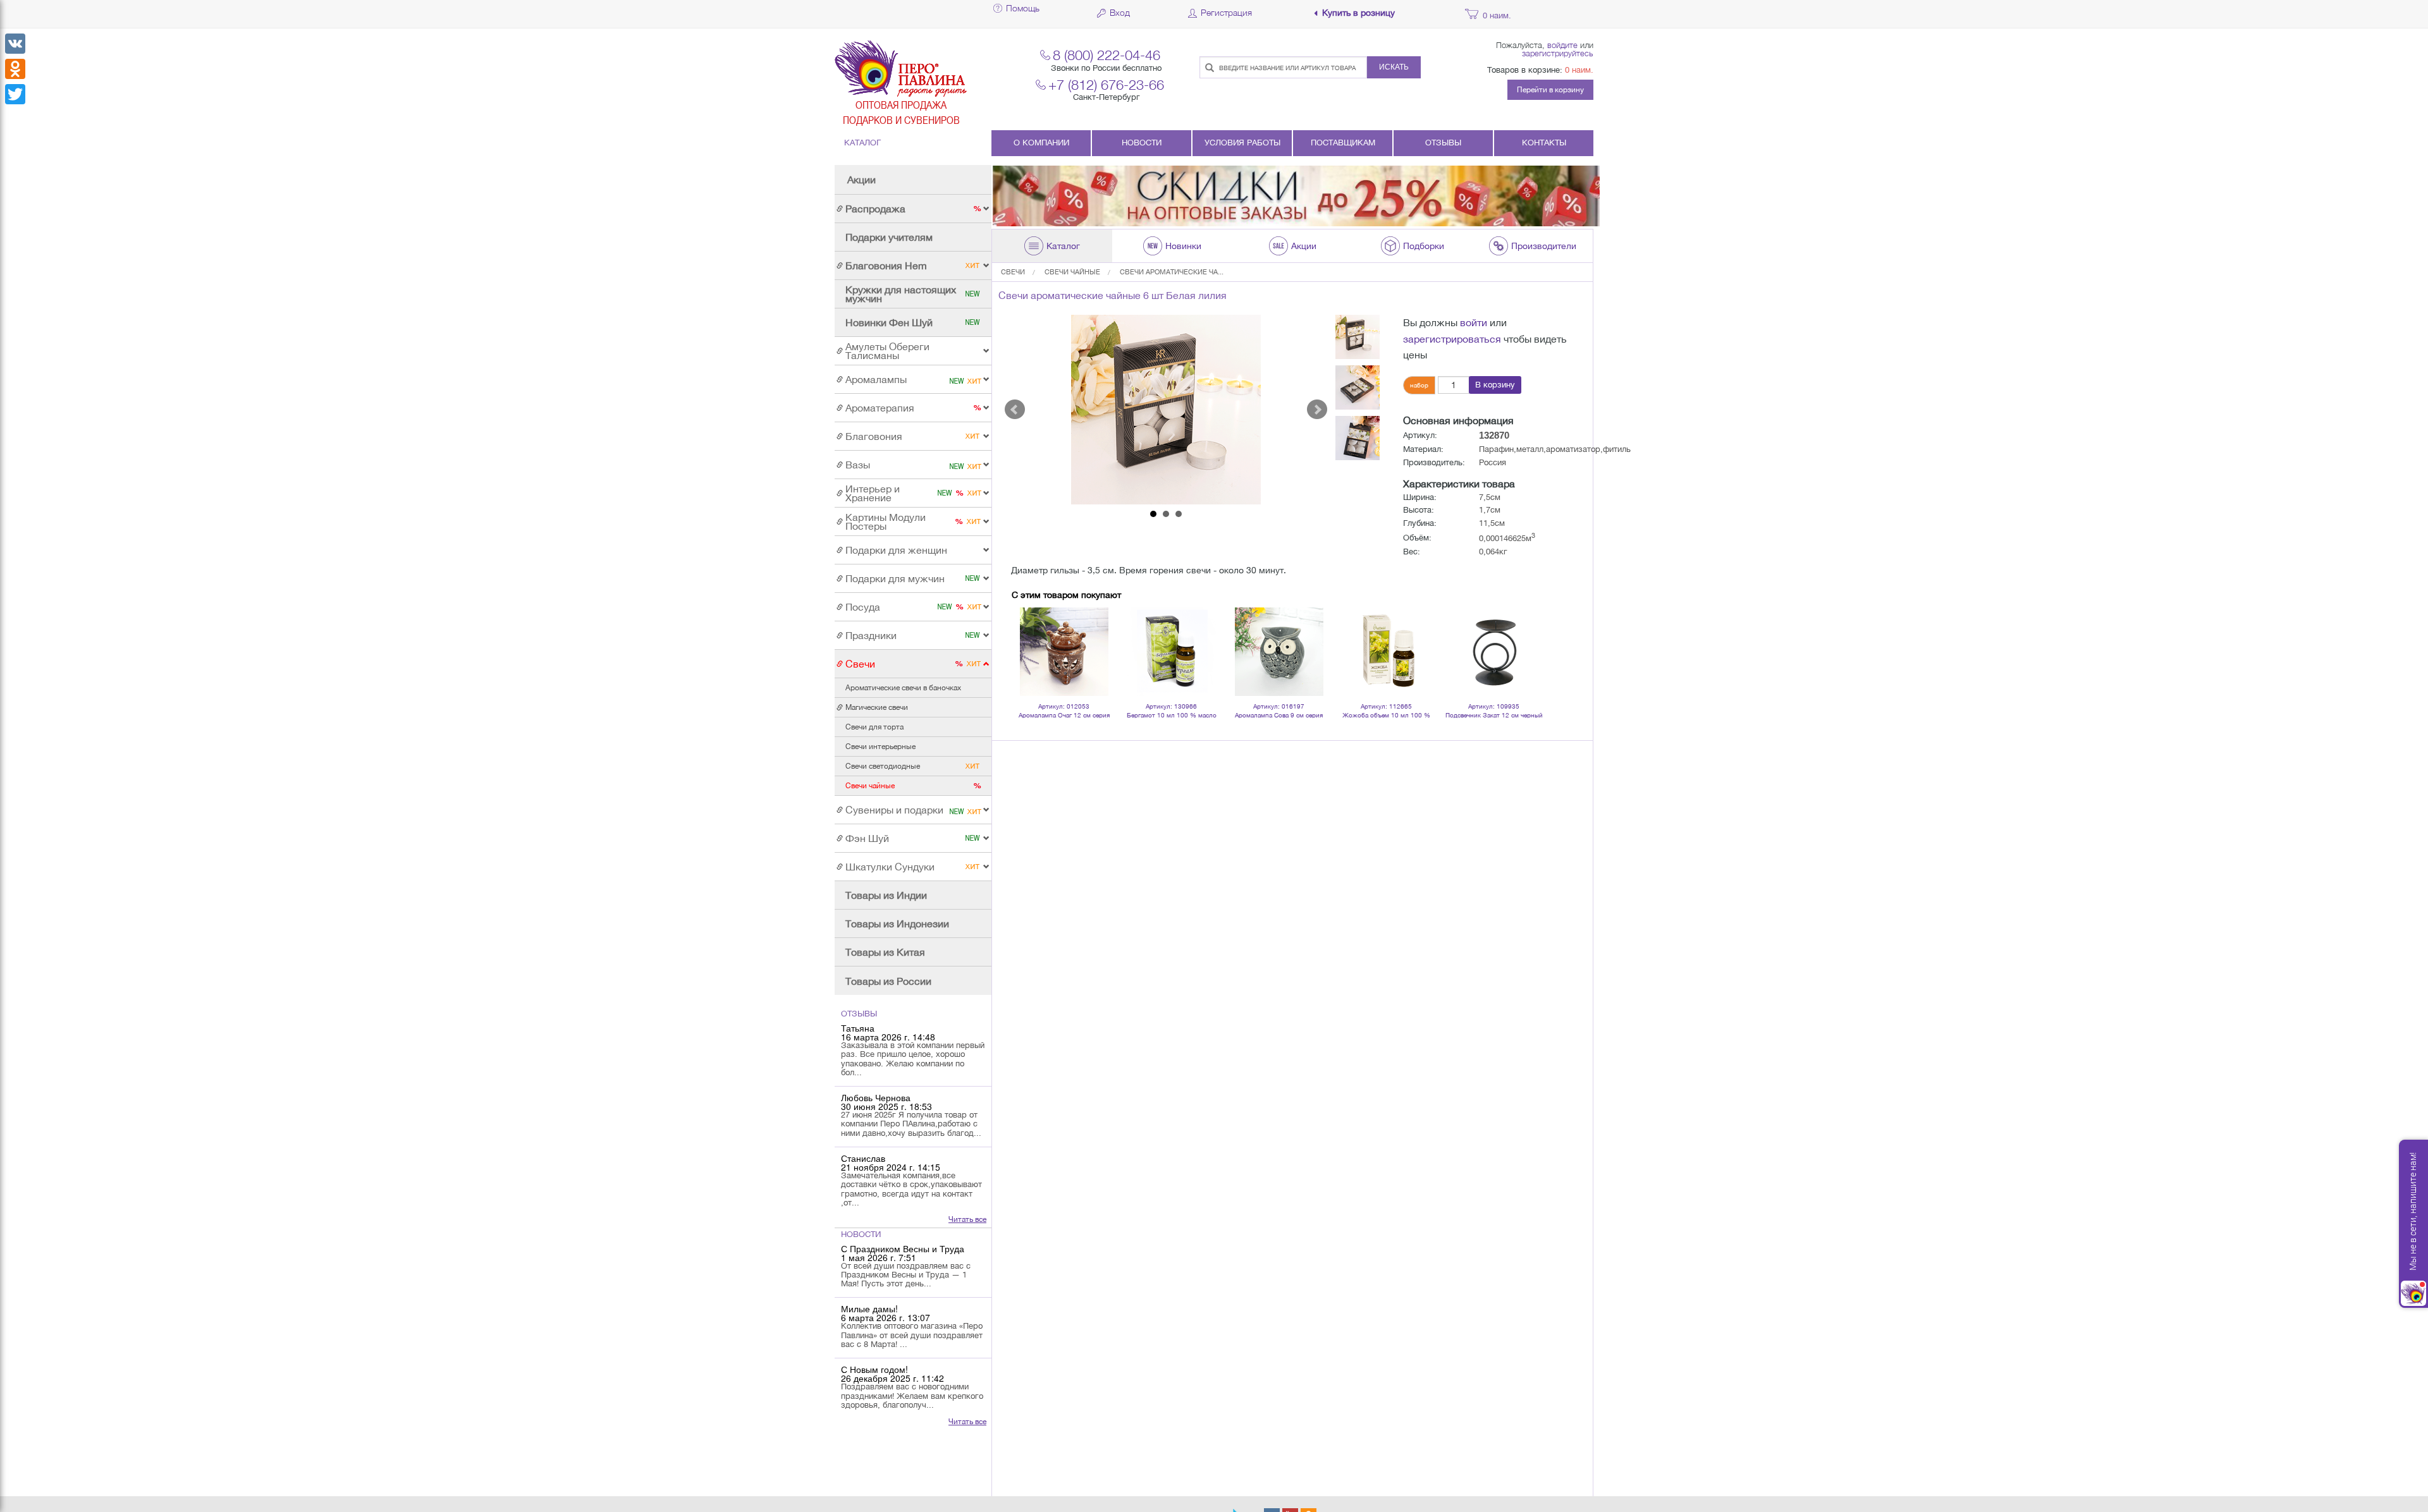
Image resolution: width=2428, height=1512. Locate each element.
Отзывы (1443, 143)
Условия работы (1242, 143)
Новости (1142, 143)
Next (1317, 410)
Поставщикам (1343, 143)
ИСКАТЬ (1394, 67)
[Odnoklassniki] (15, 69)
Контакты (1544, 143)
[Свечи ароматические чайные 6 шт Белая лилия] (1166, 410)
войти (1474, 322)
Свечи (1013, 272)
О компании (1041, 143)
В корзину (1495, 385)
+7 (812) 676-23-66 (1106, 84)
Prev (1015, 410)
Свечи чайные (1072, 272)
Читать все (967, 1219)
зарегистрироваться (1452, 339)
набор (1419, 385)
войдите (1562, 45)
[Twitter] (15, 94)
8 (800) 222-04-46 (1107, 55)
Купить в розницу (1358, 13)
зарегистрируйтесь (1558, 53)
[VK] (15, 44)
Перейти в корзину (1550, 90)
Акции (861, 180)
